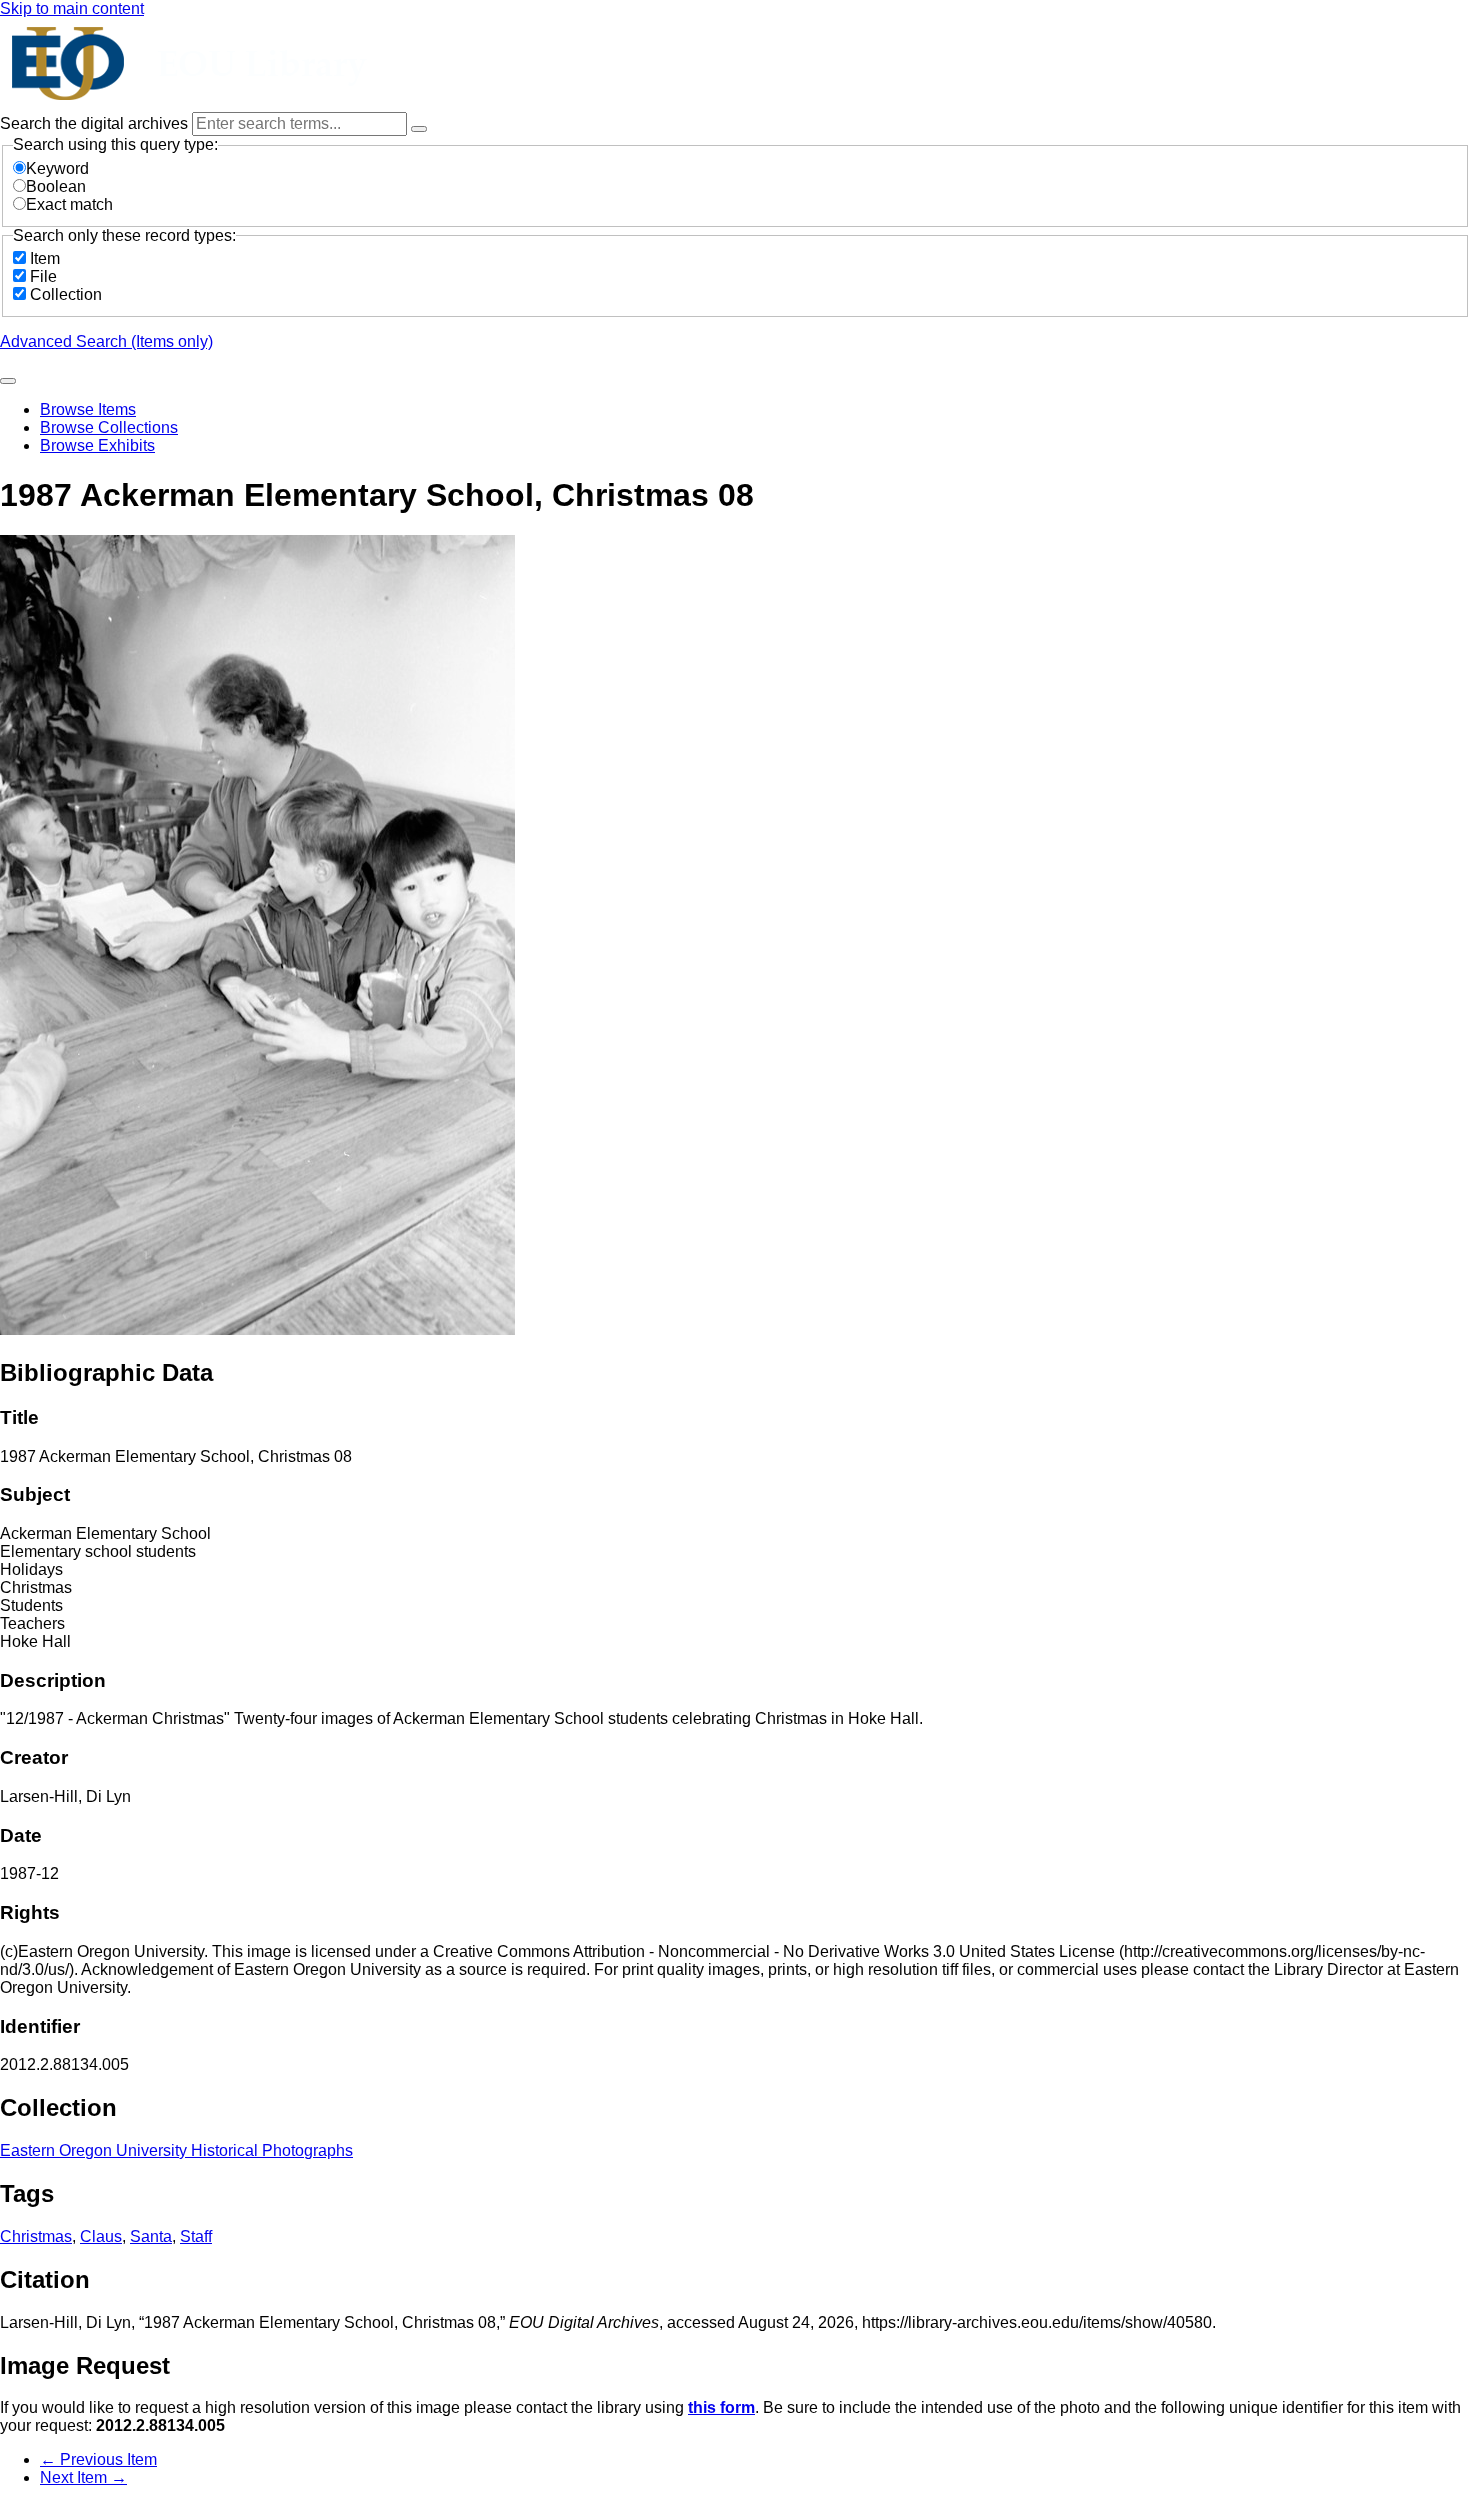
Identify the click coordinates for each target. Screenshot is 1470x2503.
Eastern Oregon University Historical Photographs (176, 2150)
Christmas (36, 2236)
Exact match (69, 204)
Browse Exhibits (97, 445)
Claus (101, 2236)
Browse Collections (109, 427)
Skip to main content (72, 8)
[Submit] (8, 381)
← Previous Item (98, 2459)
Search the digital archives (96, 123)
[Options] (419, 129)
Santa (151, 2236)
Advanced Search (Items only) (106, 341)
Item (45, 258)
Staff (196, 2236)
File (43, 276)
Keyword (57, 168)
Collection (66, 294)
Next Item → (83, 2477)
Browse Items (88, 409)
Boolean (56, 186)
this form (721, 2407)
